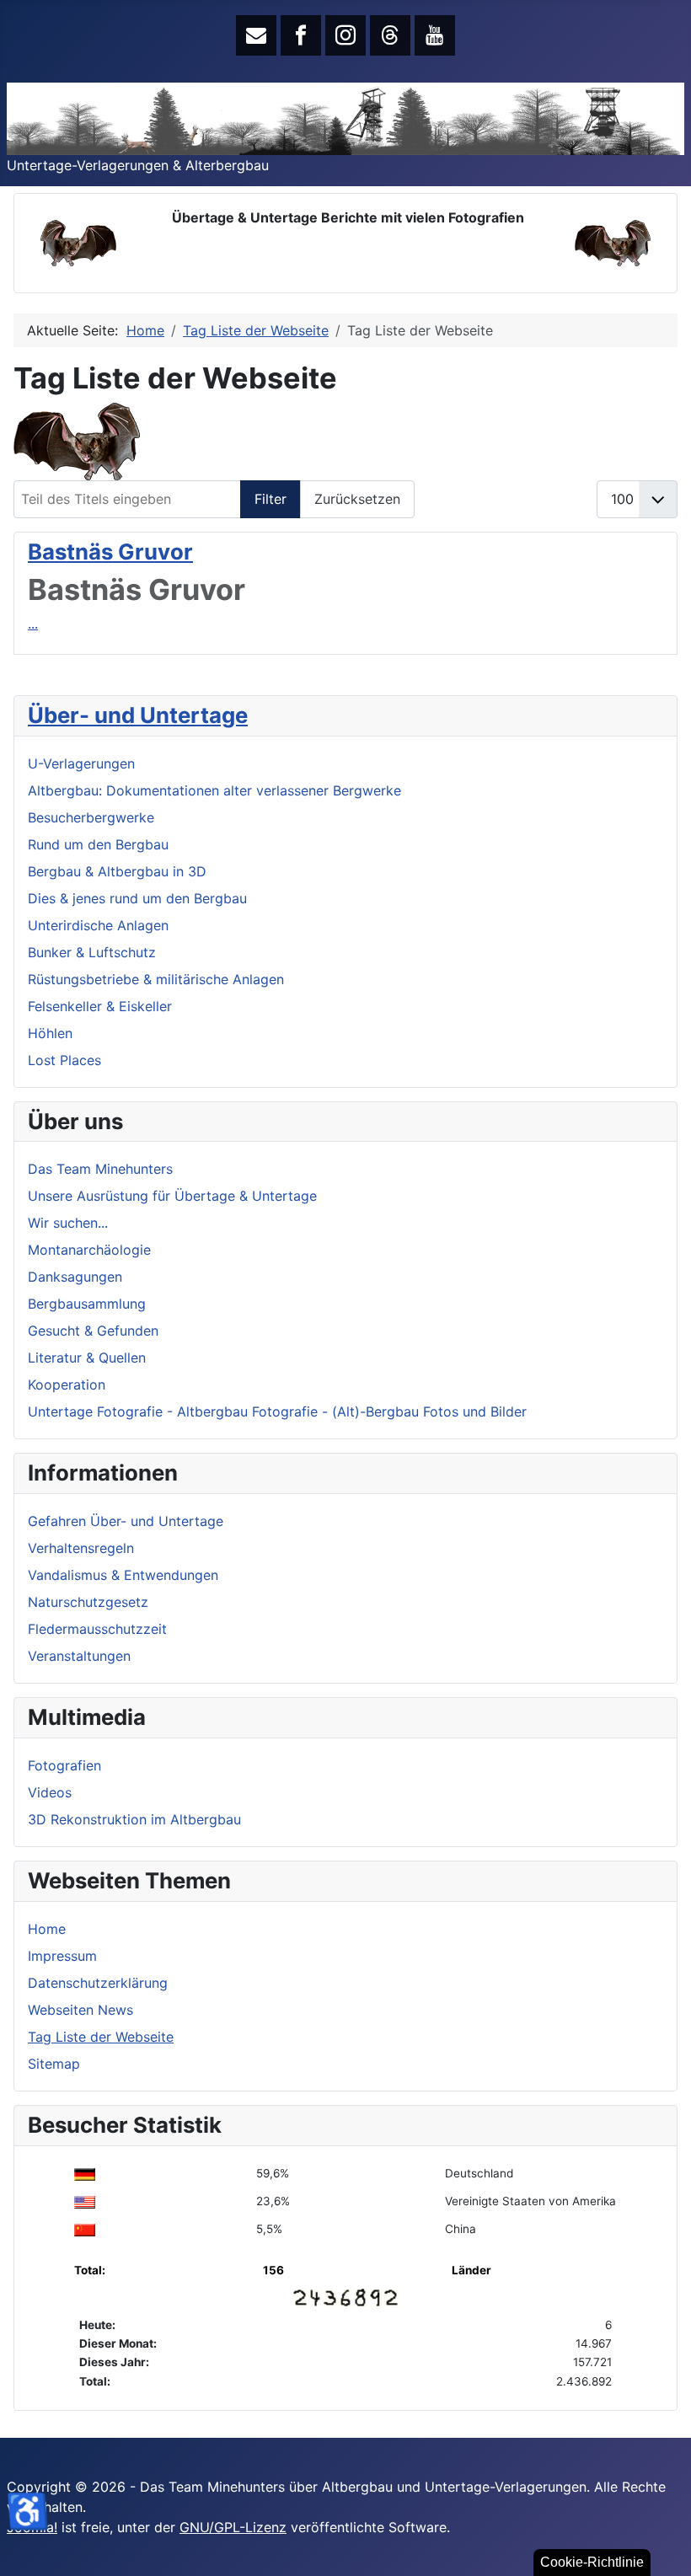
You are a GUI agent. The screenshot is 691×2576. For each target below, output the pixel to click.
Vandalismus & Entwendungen (123, 1575)
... (33, 624)
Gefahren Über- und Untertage (126, 1521)
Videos (50, 1792)
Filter (271, 499)
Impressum (62, 1956)
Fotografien (64, 1765)
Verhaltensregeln (81, 1548)
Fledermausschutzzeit (97, 1629)
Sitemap (54, 2064)
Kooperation (67, 1384)
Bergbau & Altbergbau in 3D (117, 871)
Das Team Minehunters (100, 1169)
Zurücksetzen (357, 499)
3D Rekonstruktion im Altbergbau (134, 1819)
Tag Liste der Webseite (101, 2037)
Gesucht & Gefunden (93, 1331)
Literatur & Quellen (87, 1358)
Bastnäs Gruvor (110, 552)
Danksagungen (75, 1277)
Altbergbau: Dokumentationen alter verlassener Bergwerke (214, 790)
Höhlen (50, 1033)
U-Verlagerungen (81, 763)
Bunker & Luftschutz (92, 952)
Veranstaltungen (79, 1656)
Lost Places (64, 1060)
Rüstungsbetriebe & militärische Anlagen (156, 979)
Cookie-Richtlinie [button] (592, 2562)
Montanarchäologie (89, 1250)
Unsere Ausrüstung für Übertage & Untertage (172, 1196)
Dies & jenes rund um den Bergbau (137, 898)
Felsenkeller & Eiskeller (100, 1006)
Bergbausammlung (87, 1304)
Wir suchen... (68, 1223)
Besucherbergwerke (91, 817)
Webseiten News (80, 2010)
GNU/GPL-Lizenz (233, 2527)
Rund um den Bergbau (98, 844)
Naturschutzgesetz (88, 1602)
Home (47, 1929)
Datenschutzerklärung (98, 1983)
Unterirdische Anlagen (98, 925)
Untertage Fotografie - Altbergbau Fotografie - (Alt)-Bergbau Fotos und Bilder (277, 1411)
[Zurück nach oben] (662, 2545)
